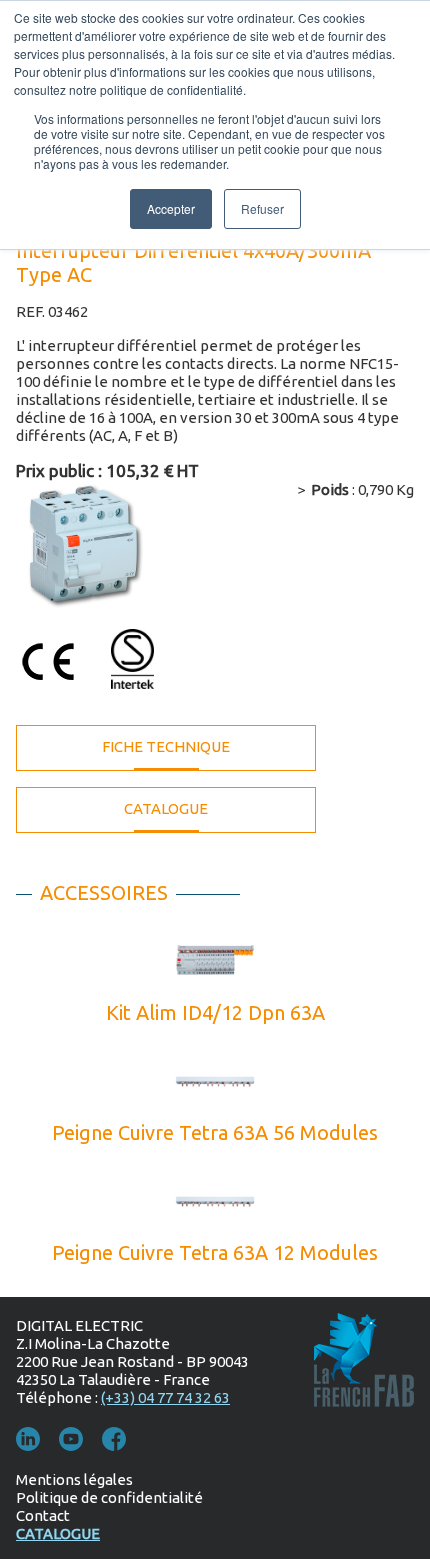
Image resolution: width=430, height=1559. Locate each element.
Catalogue (166, 808)
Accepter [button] (171, 208)
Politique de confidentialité (109, 1497)
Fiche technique (166, 746)
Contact (43, 1515)
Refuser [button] (262, 208)
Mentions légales (74, 1479)
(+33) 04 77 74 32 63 (165, 1397)
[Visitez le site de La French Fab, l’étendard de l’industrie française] (364, 1370)
